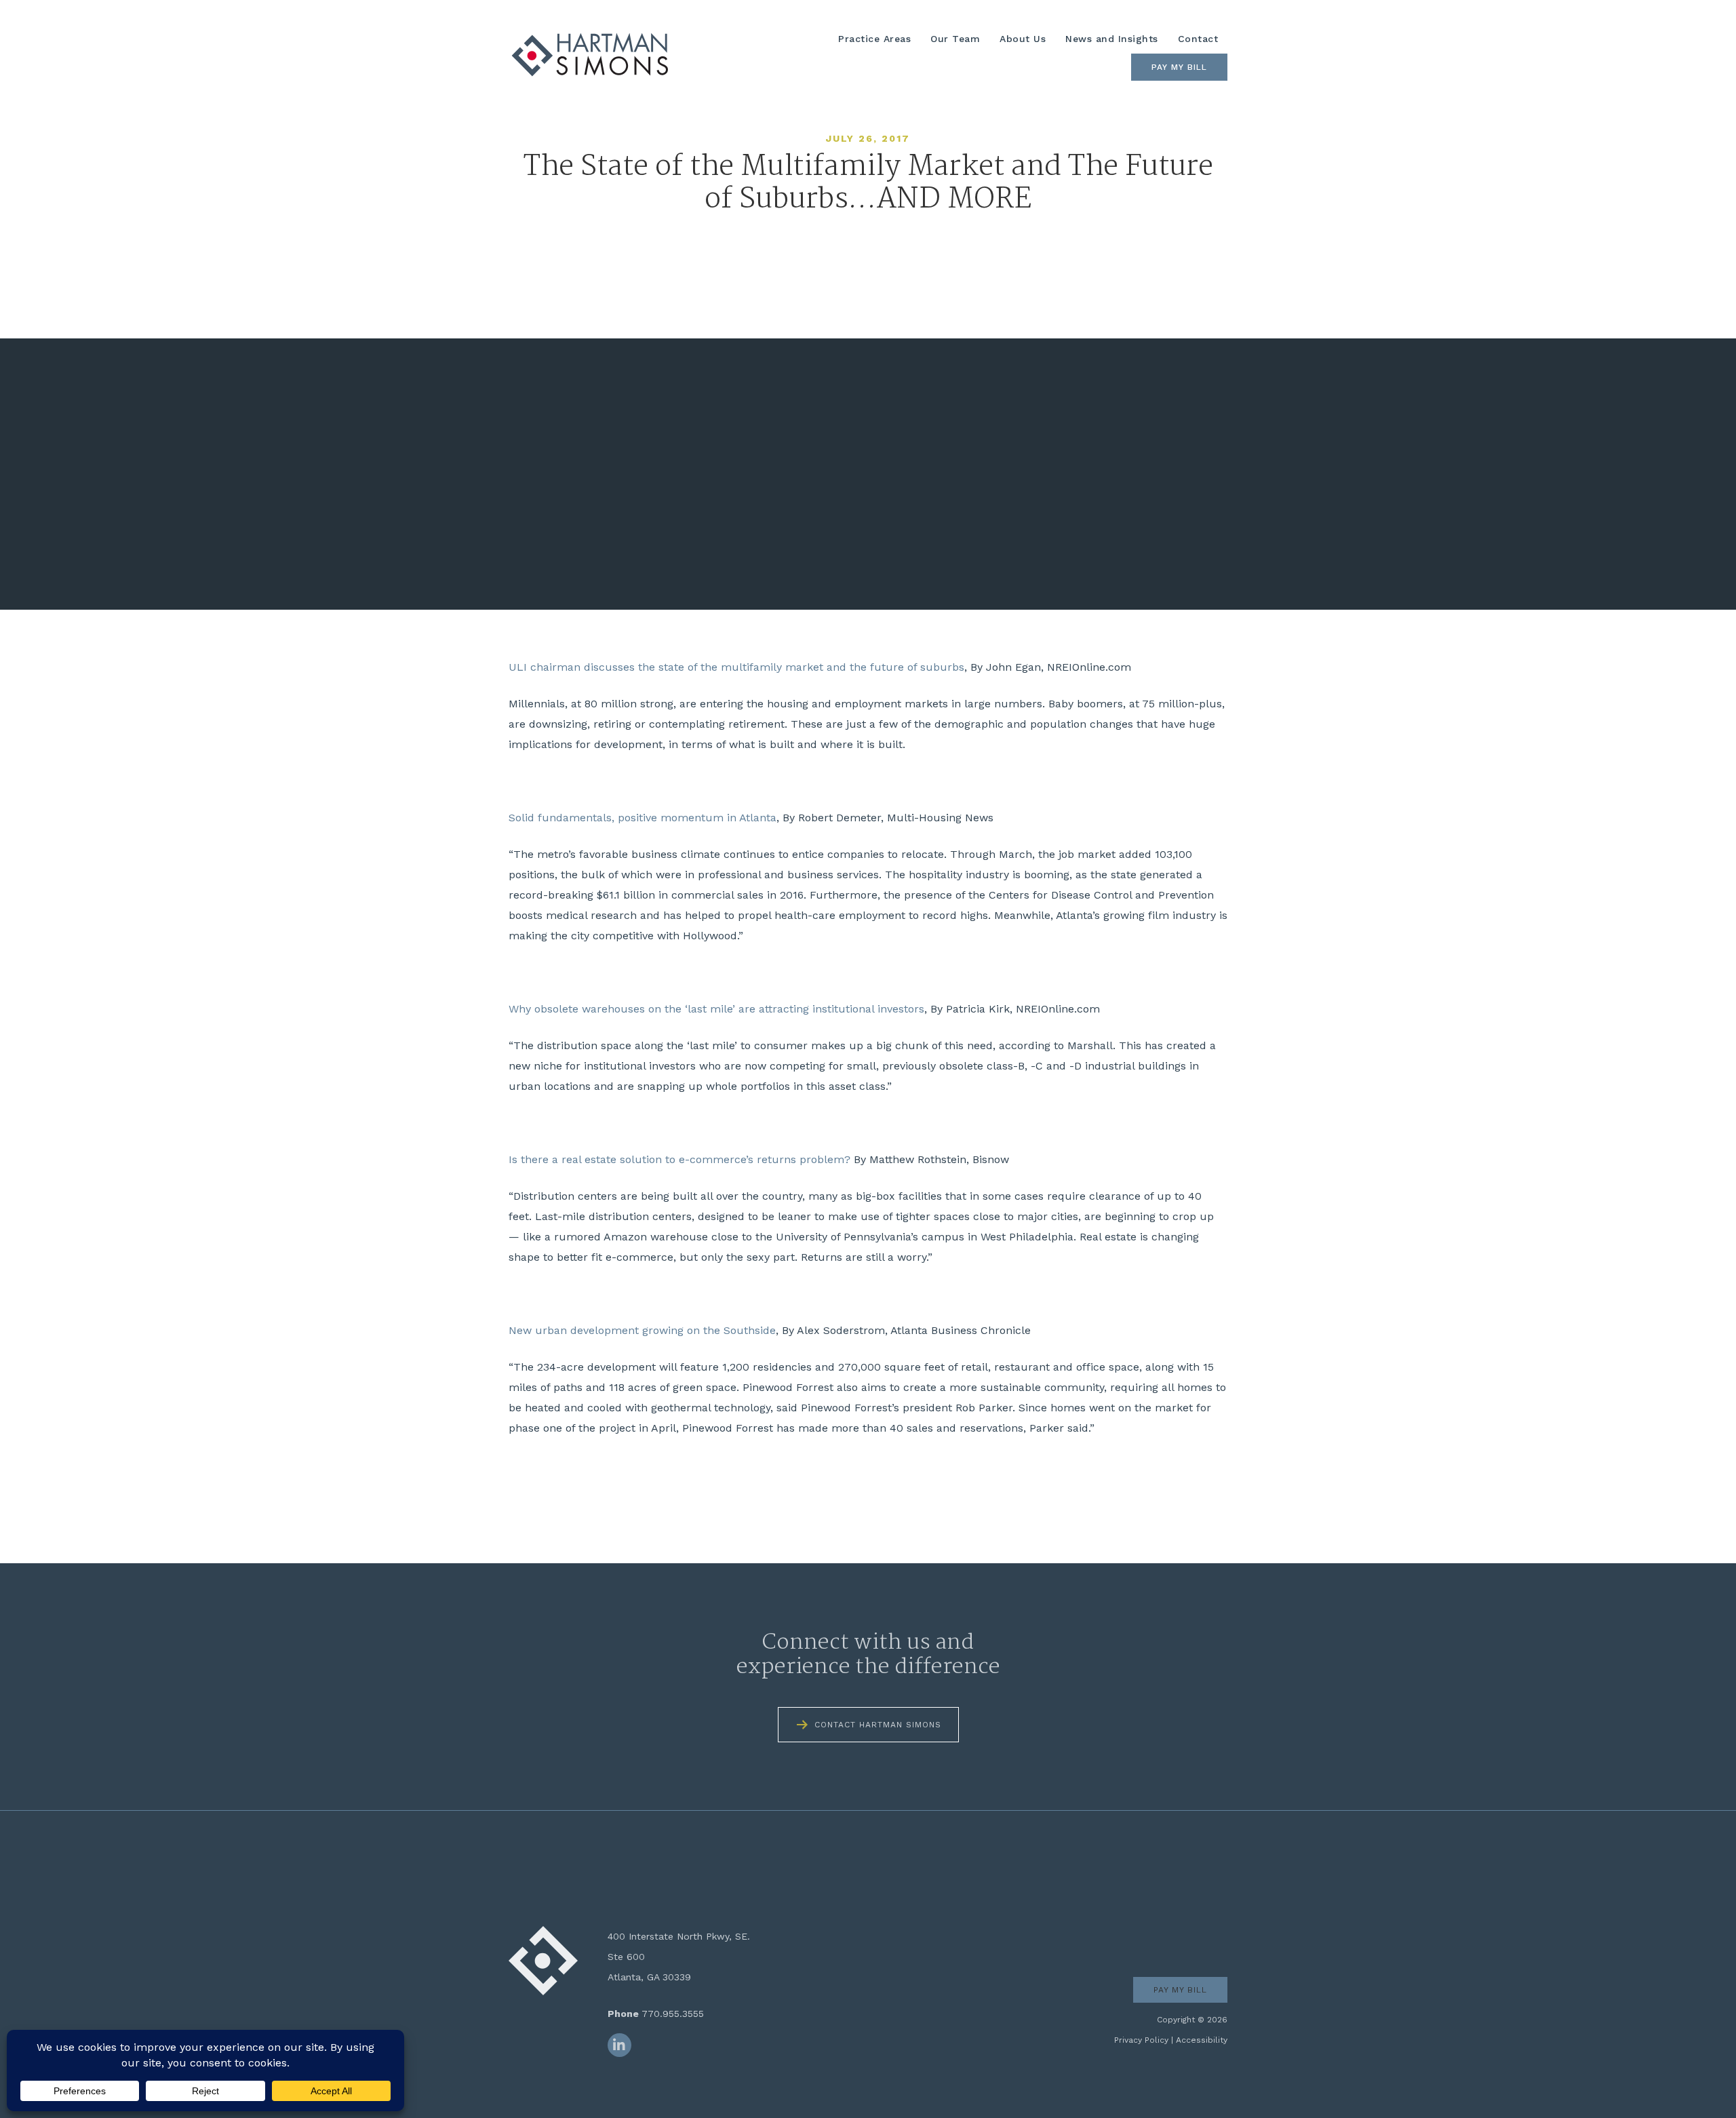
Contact (1198, 39)
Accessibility (1202, 2040)
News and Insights (1112, 39)
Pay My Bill (1179, 67)
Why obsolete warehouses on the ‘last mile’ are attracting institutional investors (716, 1009)
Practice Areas (874, 39)
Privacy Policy (1141, 2040)
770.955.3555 (673, 2014)
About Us (1023, 39)
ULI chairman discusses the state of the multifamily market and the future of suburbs (736, 667)
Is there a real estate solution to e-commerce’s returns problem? (679, 1159)
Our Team (955, 39)
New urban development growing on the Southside (642, 1330)
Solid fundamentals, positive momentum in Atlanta (643, 818)
